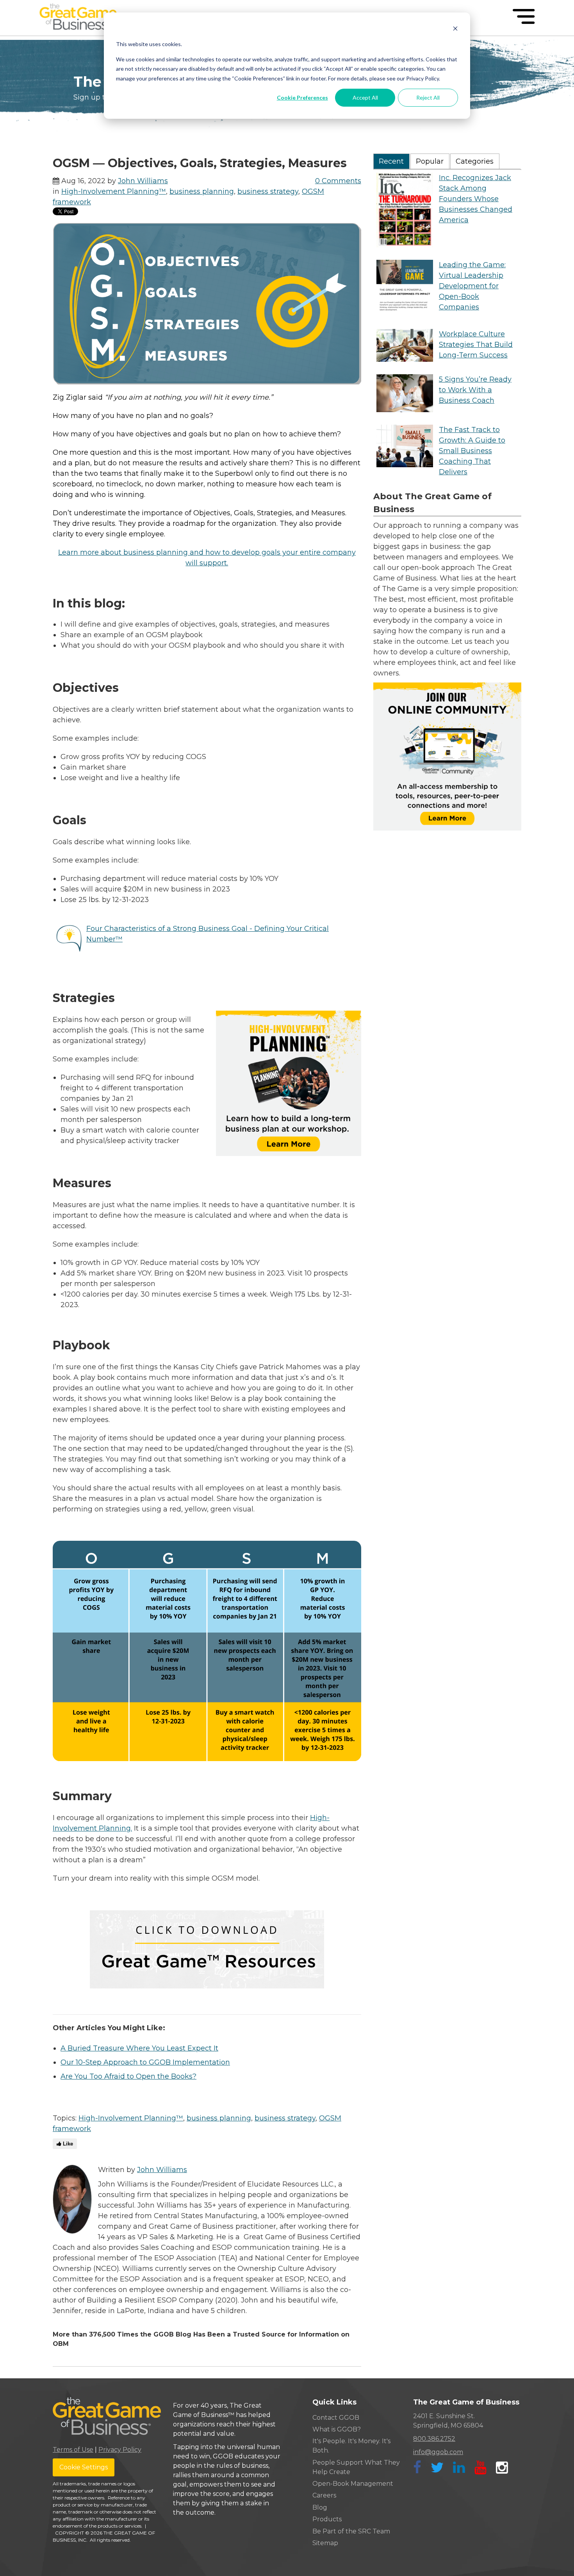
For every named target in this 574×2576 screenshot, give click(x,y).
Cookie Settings (84, 2467)
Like (67, 2144)
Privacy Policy (120, 2450)
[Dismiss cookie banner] (455, 29)
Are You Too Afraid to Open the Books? (128, 2076)
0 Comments (338, 181)
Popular (430, 161)
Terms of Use (73, 2450)
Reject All (428, 97)
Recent (391, 161)
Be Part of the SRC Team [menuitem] (351, 2531)
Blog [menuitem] (320, 2507)
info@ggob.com (438, 2452)
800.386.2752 (434, 2439)
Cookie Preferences (302, 97)
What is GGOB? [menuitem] (337, 2429)
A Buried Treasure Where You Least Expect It (139, 2048)
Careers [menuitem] (324, 2495)
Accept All (365, 97)
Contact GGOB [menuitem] (336, 2418)
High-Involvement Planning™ (114, 191)
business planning (202, 191)
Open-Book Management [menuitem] (353, 2484)
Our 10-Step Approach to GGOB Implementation (145, 2062)
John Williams (143, 181)
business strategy (268, 191)
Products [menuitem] (327, 2519)
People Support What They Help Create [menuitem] (356, 2467)
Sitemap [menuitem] (325, 2543)
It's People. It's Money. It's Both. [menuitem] (351, 2446)
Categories (475, 161)
